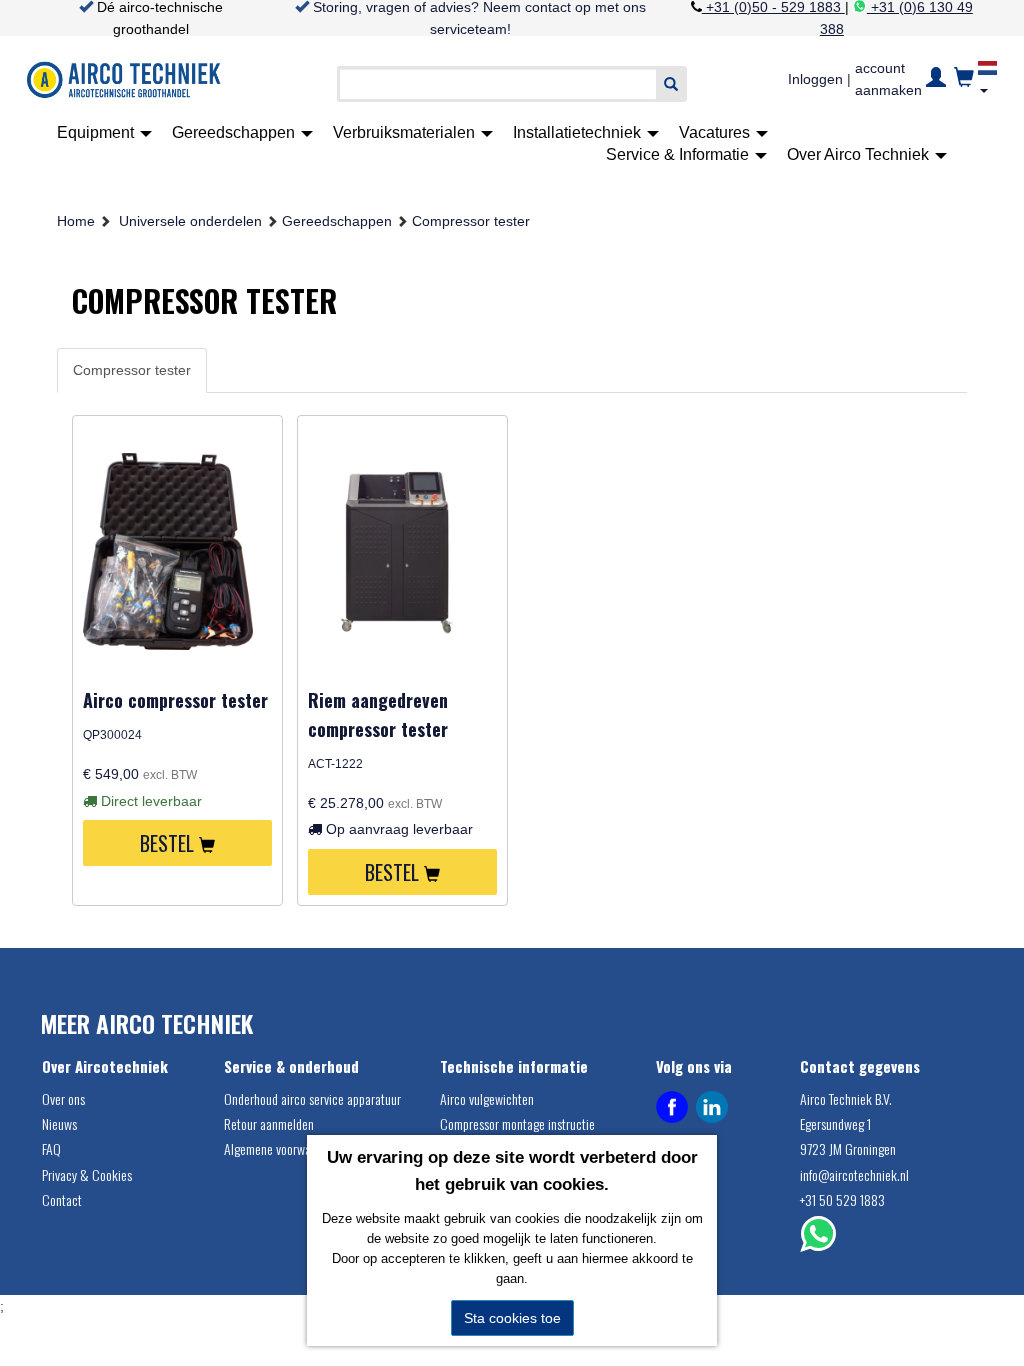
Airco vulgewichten (487, 1098)
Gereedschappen (235, 132)
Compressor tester (471, 221)
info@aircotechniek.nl (854, 1174)
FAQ (51, 1148)
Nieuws (59, 1123)
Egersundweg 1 (835, 1123)
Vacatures (716, 132)
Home (76, 221)
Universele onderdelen (190, 221)
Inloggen (815, 79)
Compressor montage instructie (517, 1123)
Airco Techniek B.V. (846, 1098)
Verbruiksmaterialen (406, 132)
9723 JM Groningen (848, 1148)
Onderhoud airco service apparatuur (312, 1098)
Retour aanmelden (269, 1123)
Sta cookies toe (512, 1318)
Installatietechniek (579, 132)
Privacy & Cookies (87, 1174)
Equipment (97, 132)
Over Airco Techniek (860, 154)
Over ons (63, 1098)
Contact (62, 1199)
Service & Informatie (679, 154)
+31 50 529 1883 (842, 1199)
